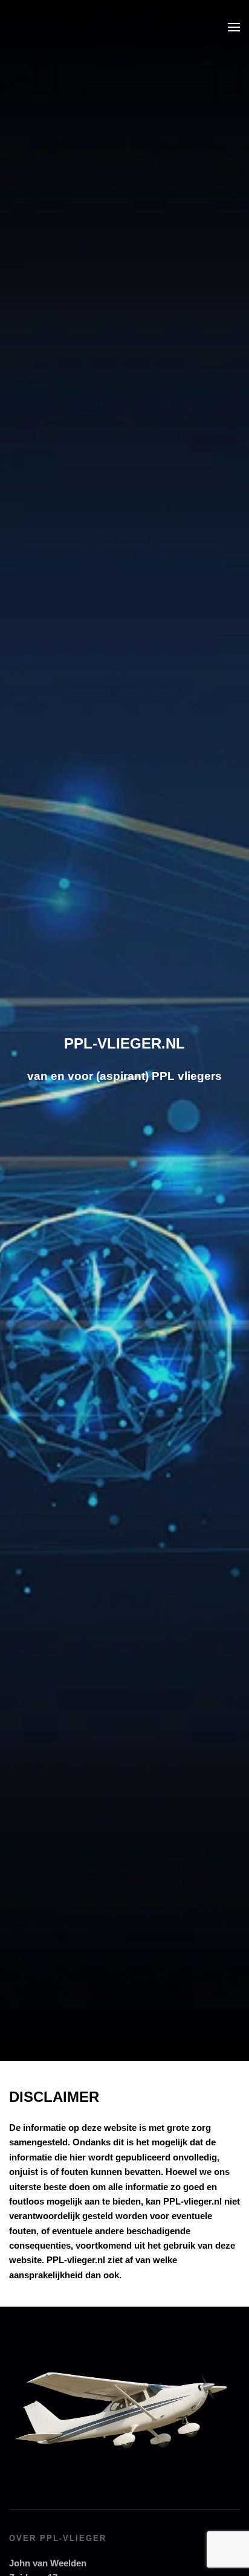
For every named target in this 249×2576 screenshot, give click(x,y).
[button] (234, 27)
